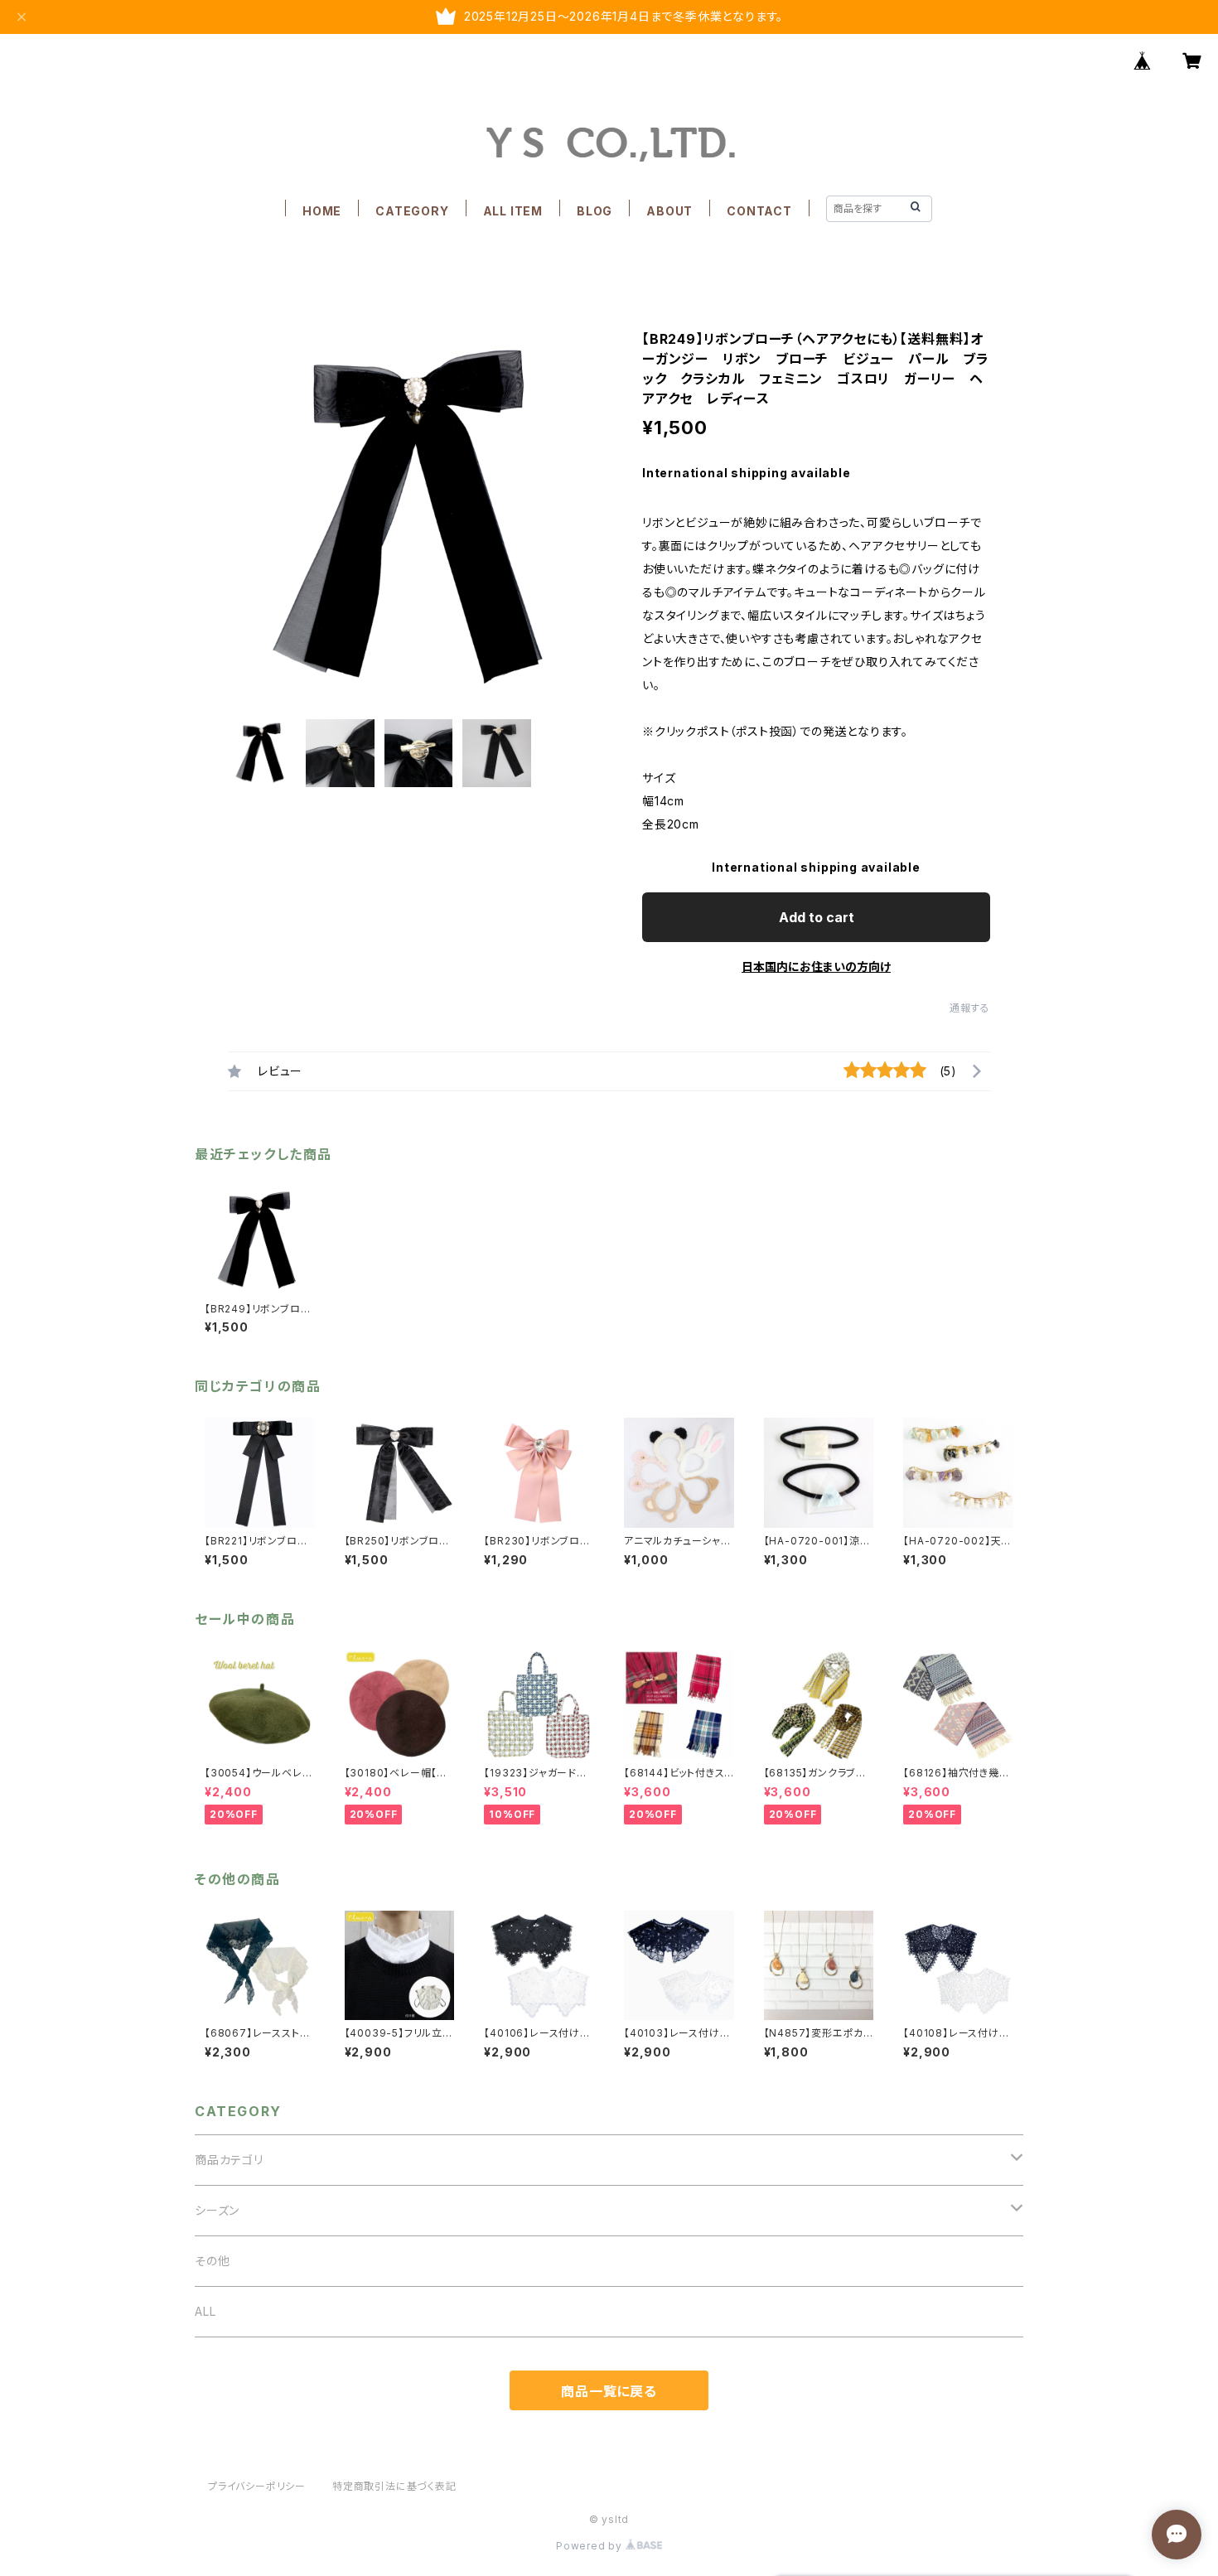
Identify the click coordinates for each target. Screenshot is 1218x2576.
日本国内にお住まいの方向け (816, 967)
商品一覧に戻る (609, 2391)
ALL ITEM (513, 211)
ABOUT (669, 211)
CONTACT (759, 211)
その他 (212, 2261)
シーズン (217, 2210)
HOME (322, 211)
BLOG (594, 211)
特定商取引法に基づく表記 (394, 2486)
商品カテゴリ (229, 2160)
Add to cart (817, 917)
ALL (205, 2311)
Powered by (591, 2546)
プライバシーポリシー (257, 2486)
